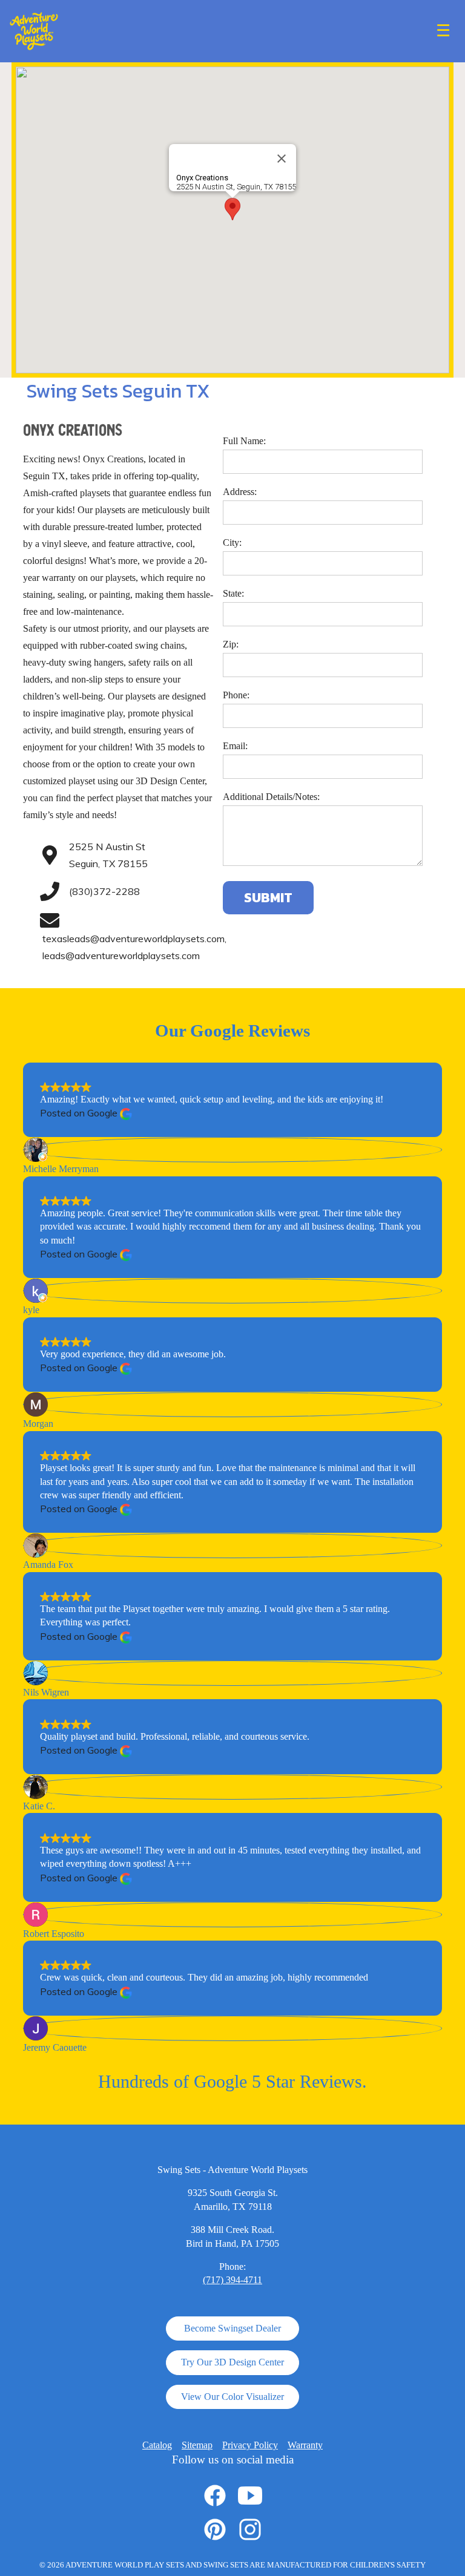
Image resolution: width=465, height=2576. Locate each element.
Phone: (236, 695)
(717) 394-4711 (232, 2280)
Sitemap (197, 2445)
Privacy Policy (250, 2445)
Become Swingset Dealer (232, 2328)
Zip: (231, 644)
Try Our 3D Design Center (232, 2362)
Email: (235, 746)
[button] (232, 209)
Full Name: (244, 441)
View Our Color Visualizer (232, 2397)
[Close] (282, 159)
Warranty (305, 2445)
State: (233, 593)
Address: (240, 492)
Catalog (157, 2445)
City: (232, 542)
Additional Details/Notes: (271, 797)
